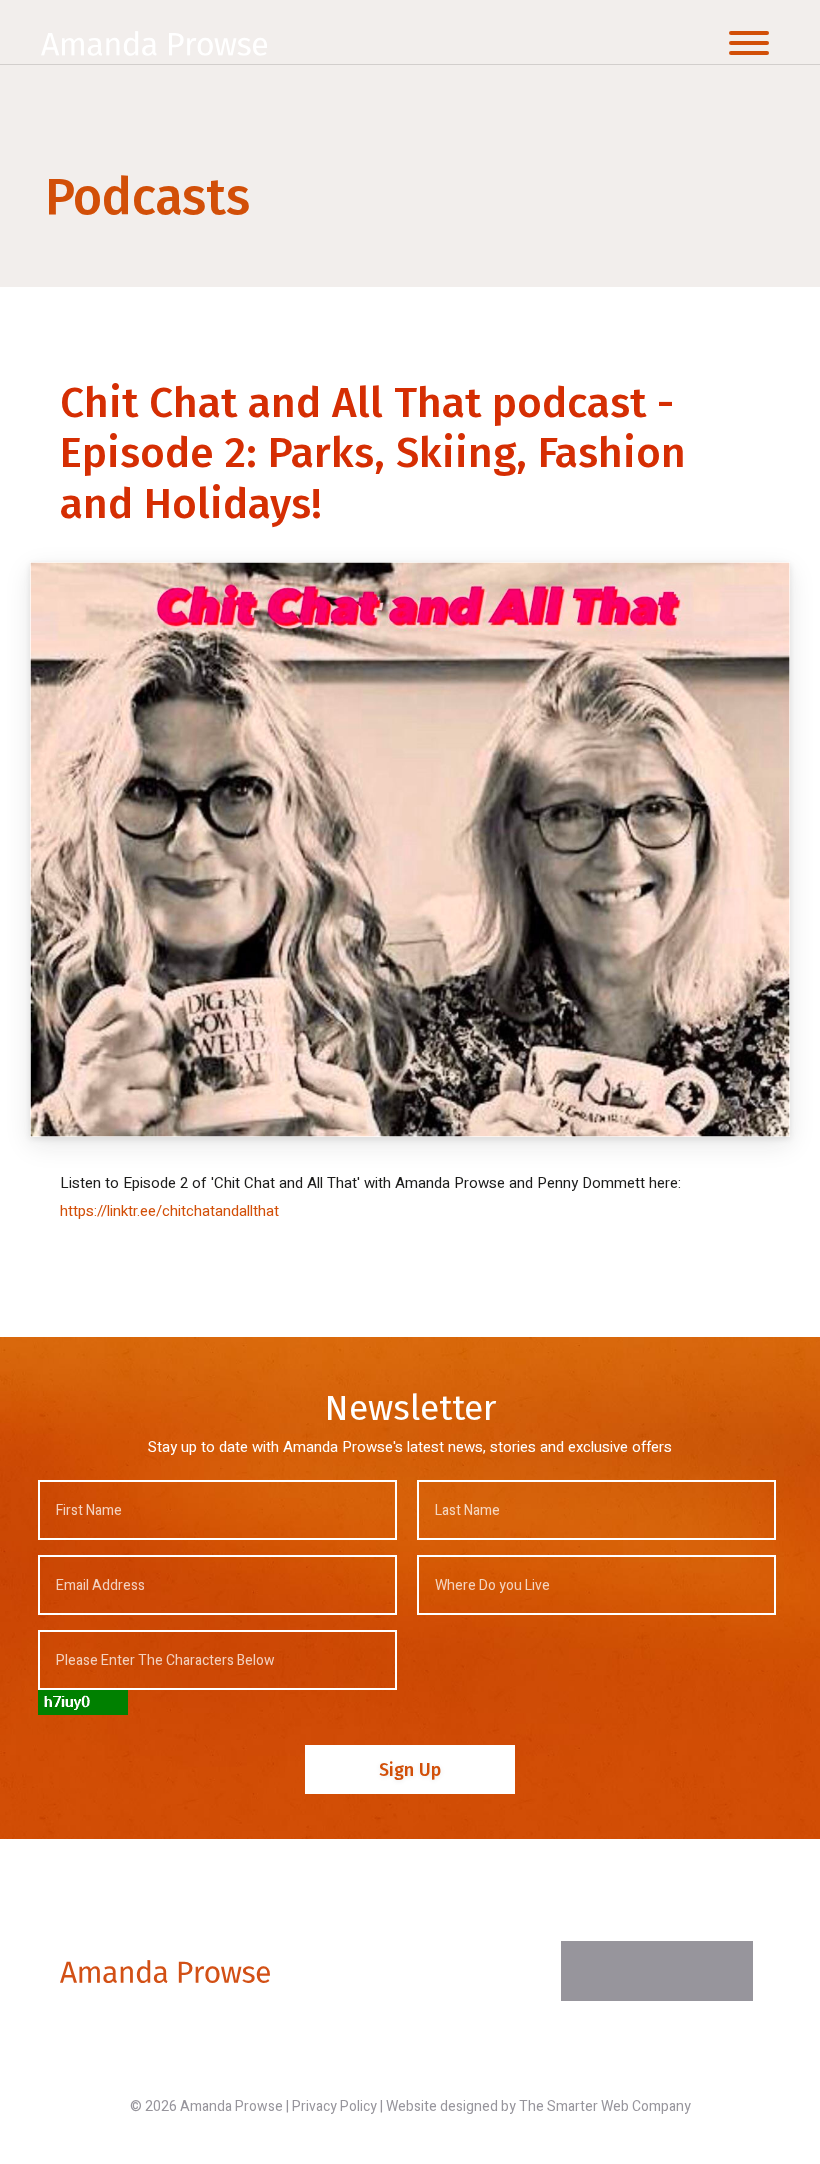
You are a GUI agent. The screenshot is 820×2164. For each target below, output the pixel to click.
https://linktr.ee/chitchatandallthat (169, 1211)
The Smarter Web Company (605, 2106)
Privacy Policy (334, 2106)
